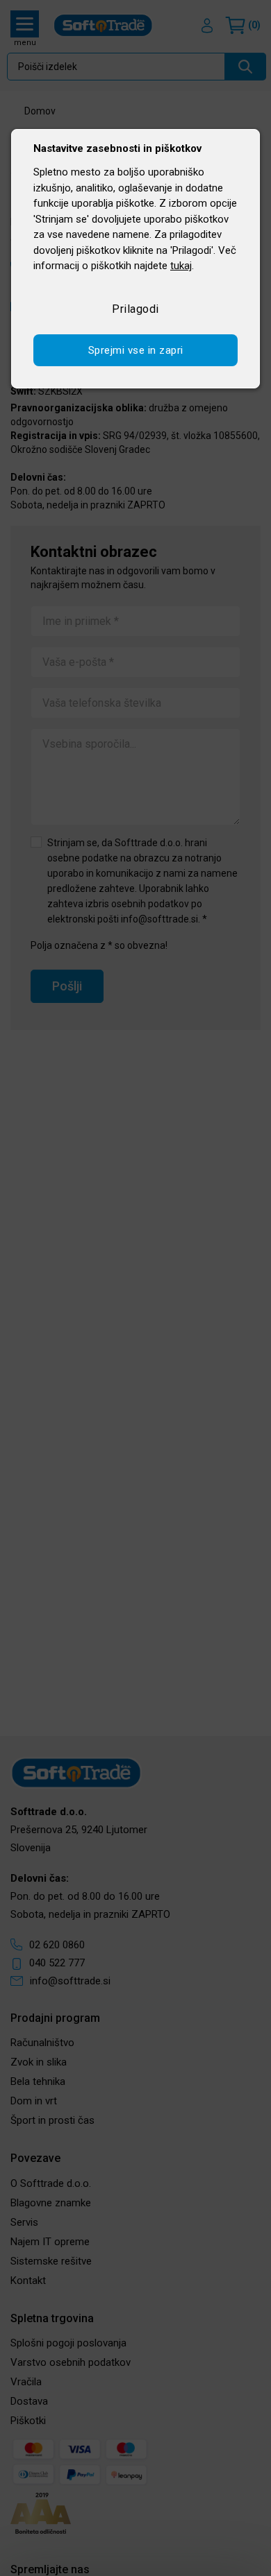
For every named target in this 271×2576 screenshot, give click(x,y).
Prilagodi (135, 309)
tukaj (181, 266)
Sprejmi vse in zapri (136, 350)
